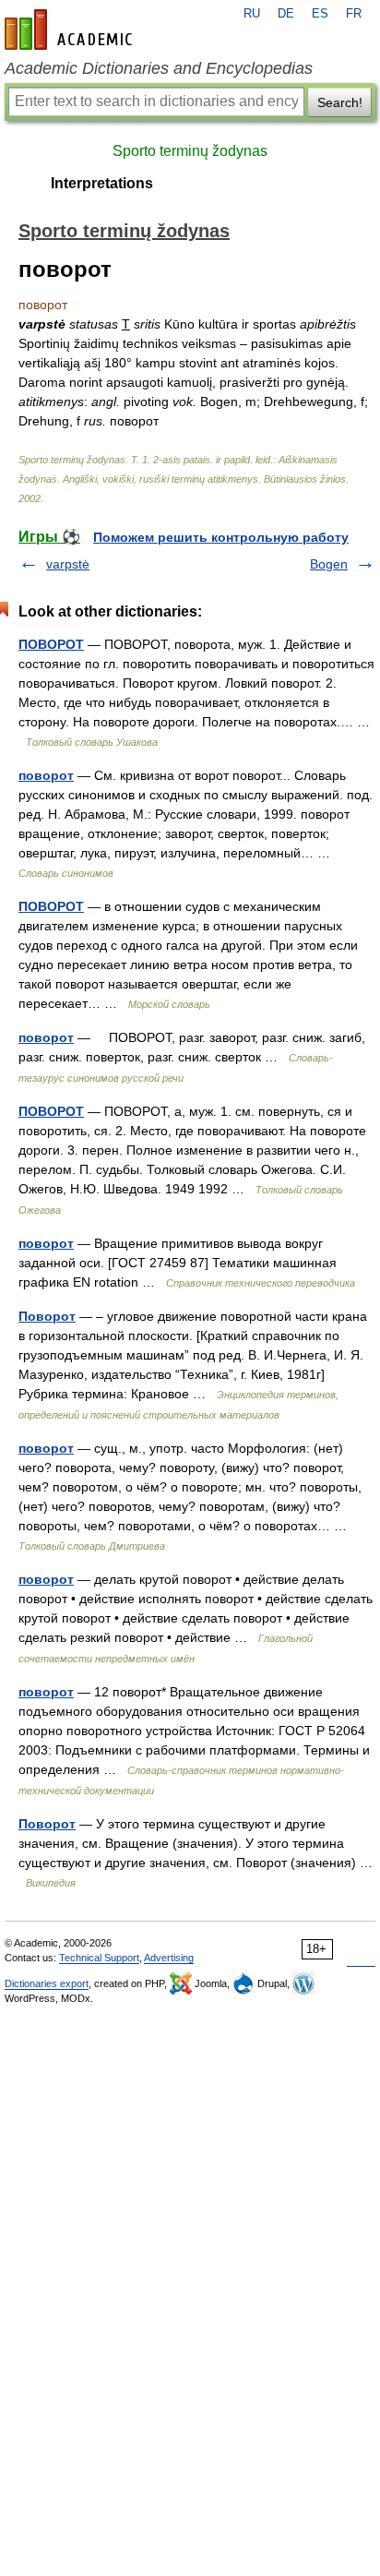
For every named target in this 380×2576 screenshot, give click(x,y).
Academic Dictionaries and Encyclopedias (159, 68)
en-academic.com (71, 30)
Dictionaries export (47, 1983)
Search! (340, 102)
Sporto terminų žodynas (190, 151)
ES (320, 14)
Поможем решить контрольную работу (221, 537)
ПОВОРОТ (51, 644)
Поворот (47, 1316)
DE (286, 14)
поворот (46, 775)
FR (354, 14)
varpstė (68, 564)
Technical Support (99, 1958)
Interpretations (102, 183)
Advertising (169, 1958)
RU (252, 14)
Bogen (329, 564)
